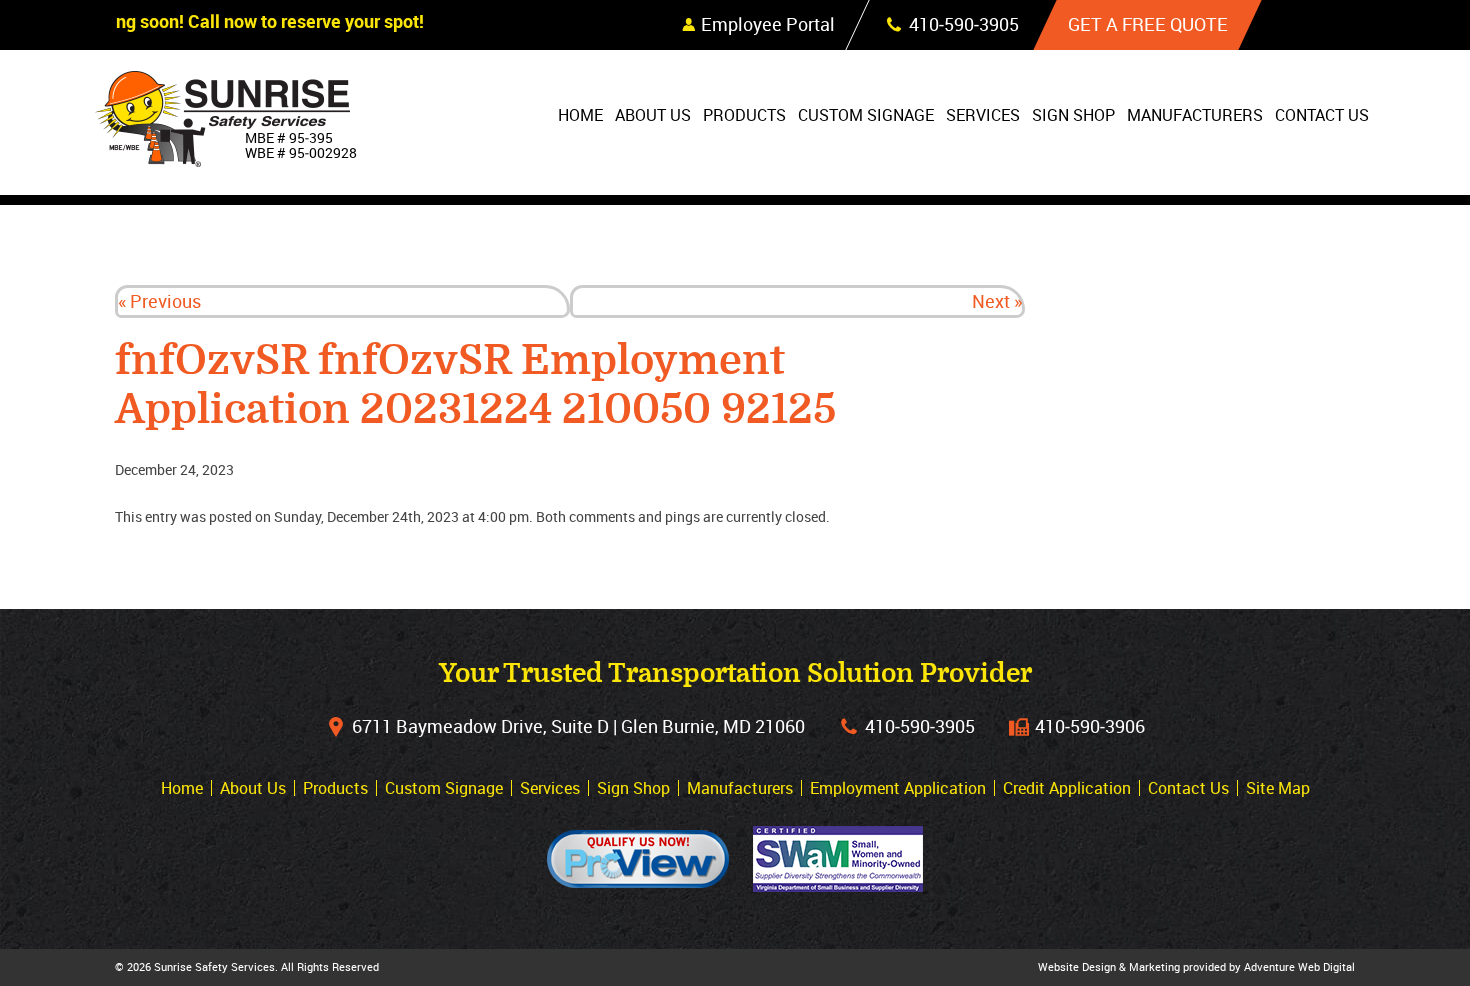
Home (580, 115)
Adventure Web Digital (1299, 966)
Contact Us (1322, 115)
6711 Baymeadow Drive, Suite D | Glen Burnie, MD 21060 (578, 726)
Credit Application (1067, 788)
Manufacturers (1195, 115)
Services (983, 115)
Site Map (1278, 788)
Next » (997, 301)
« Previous (159, 301)
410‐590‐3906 (1090, 726)
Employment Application (898, 788)
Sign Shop (1073, 115)
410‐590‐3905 (920, 726)
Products (744, 115)
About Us (653, 115)
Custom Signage (866, 115)
